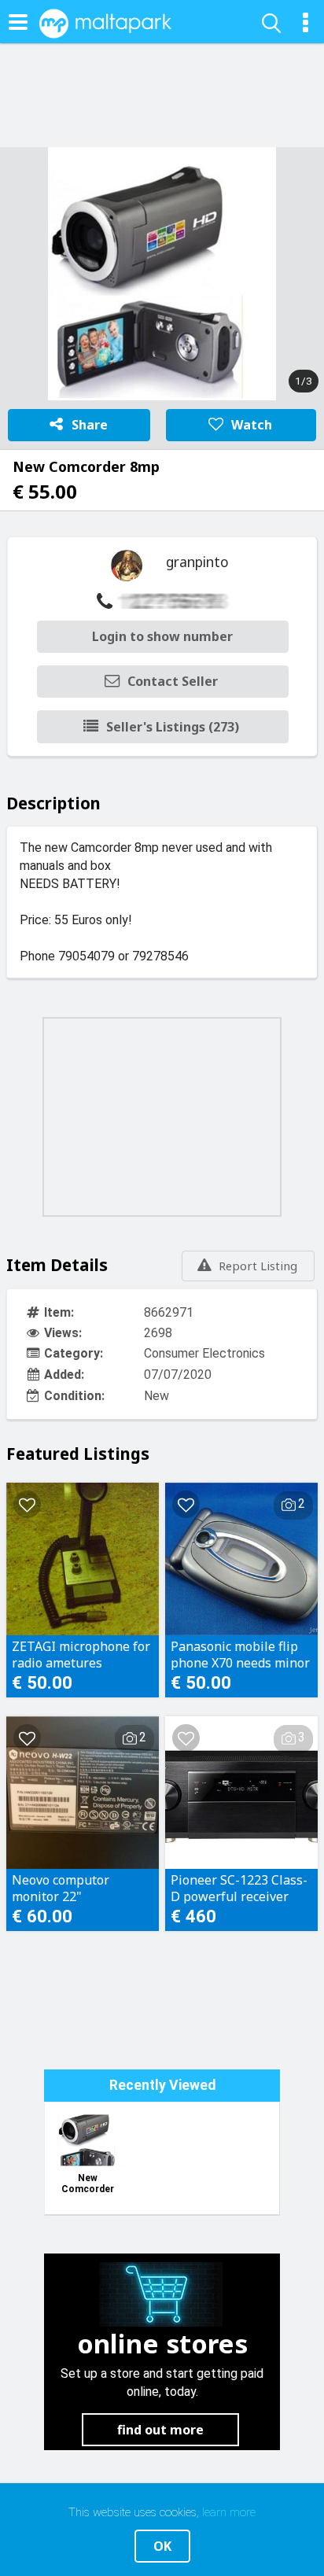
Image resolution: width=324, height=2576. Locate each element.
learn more (229, 2512)
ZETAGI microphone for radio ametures (81, 1654)
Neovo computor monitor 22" (61, 1888)
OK (162, 2546)
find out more (160, 2430)
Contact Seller (173, 681)
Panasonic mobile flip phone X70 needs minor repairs (240, 1654)
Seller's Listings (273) (173, 727)
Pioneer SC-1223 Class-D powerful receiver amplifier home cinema (239, 1888)
